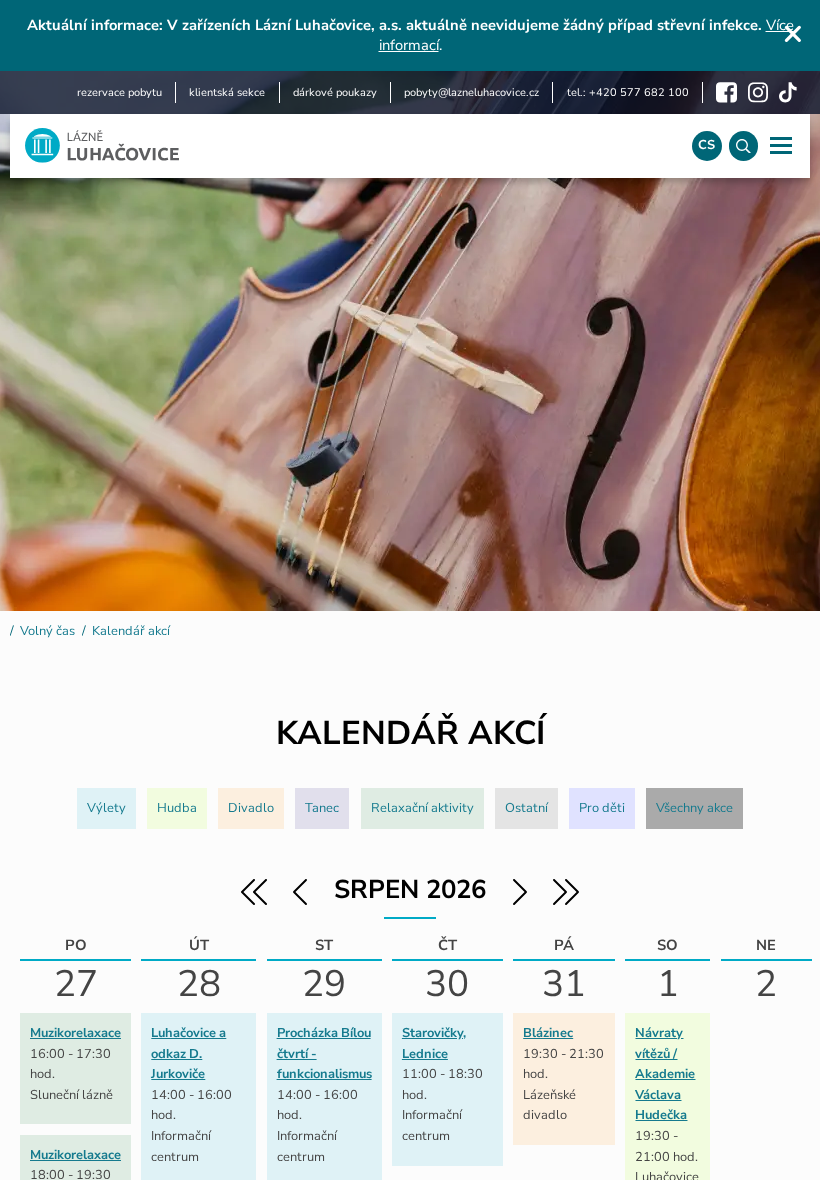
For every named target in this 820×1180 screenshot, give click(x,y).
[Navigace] (780, 145)
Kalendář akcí (131, 631)
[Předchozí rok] (254, 903)
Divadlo (251, 808)
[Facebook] (726, 92)
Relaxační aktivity (422, 808)
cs (706, 145)
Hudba (177, 808)
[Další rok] (566, 903)
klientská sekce (227, 92)
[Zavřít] (793, 34)
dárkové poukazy (335, 92)
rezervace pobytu (119, 92)
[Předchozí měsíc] (302, 903)
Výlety (106, 808)
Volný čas (47, 631)
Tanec (322, 808)
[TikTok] (788, 92)
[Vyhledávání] (743, 145)
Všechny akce (694, 808)
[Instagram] (758, 92)
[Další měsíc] (518, 903)
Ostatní (526, 808)
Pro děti (602, 808)
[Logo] (344, 145)
